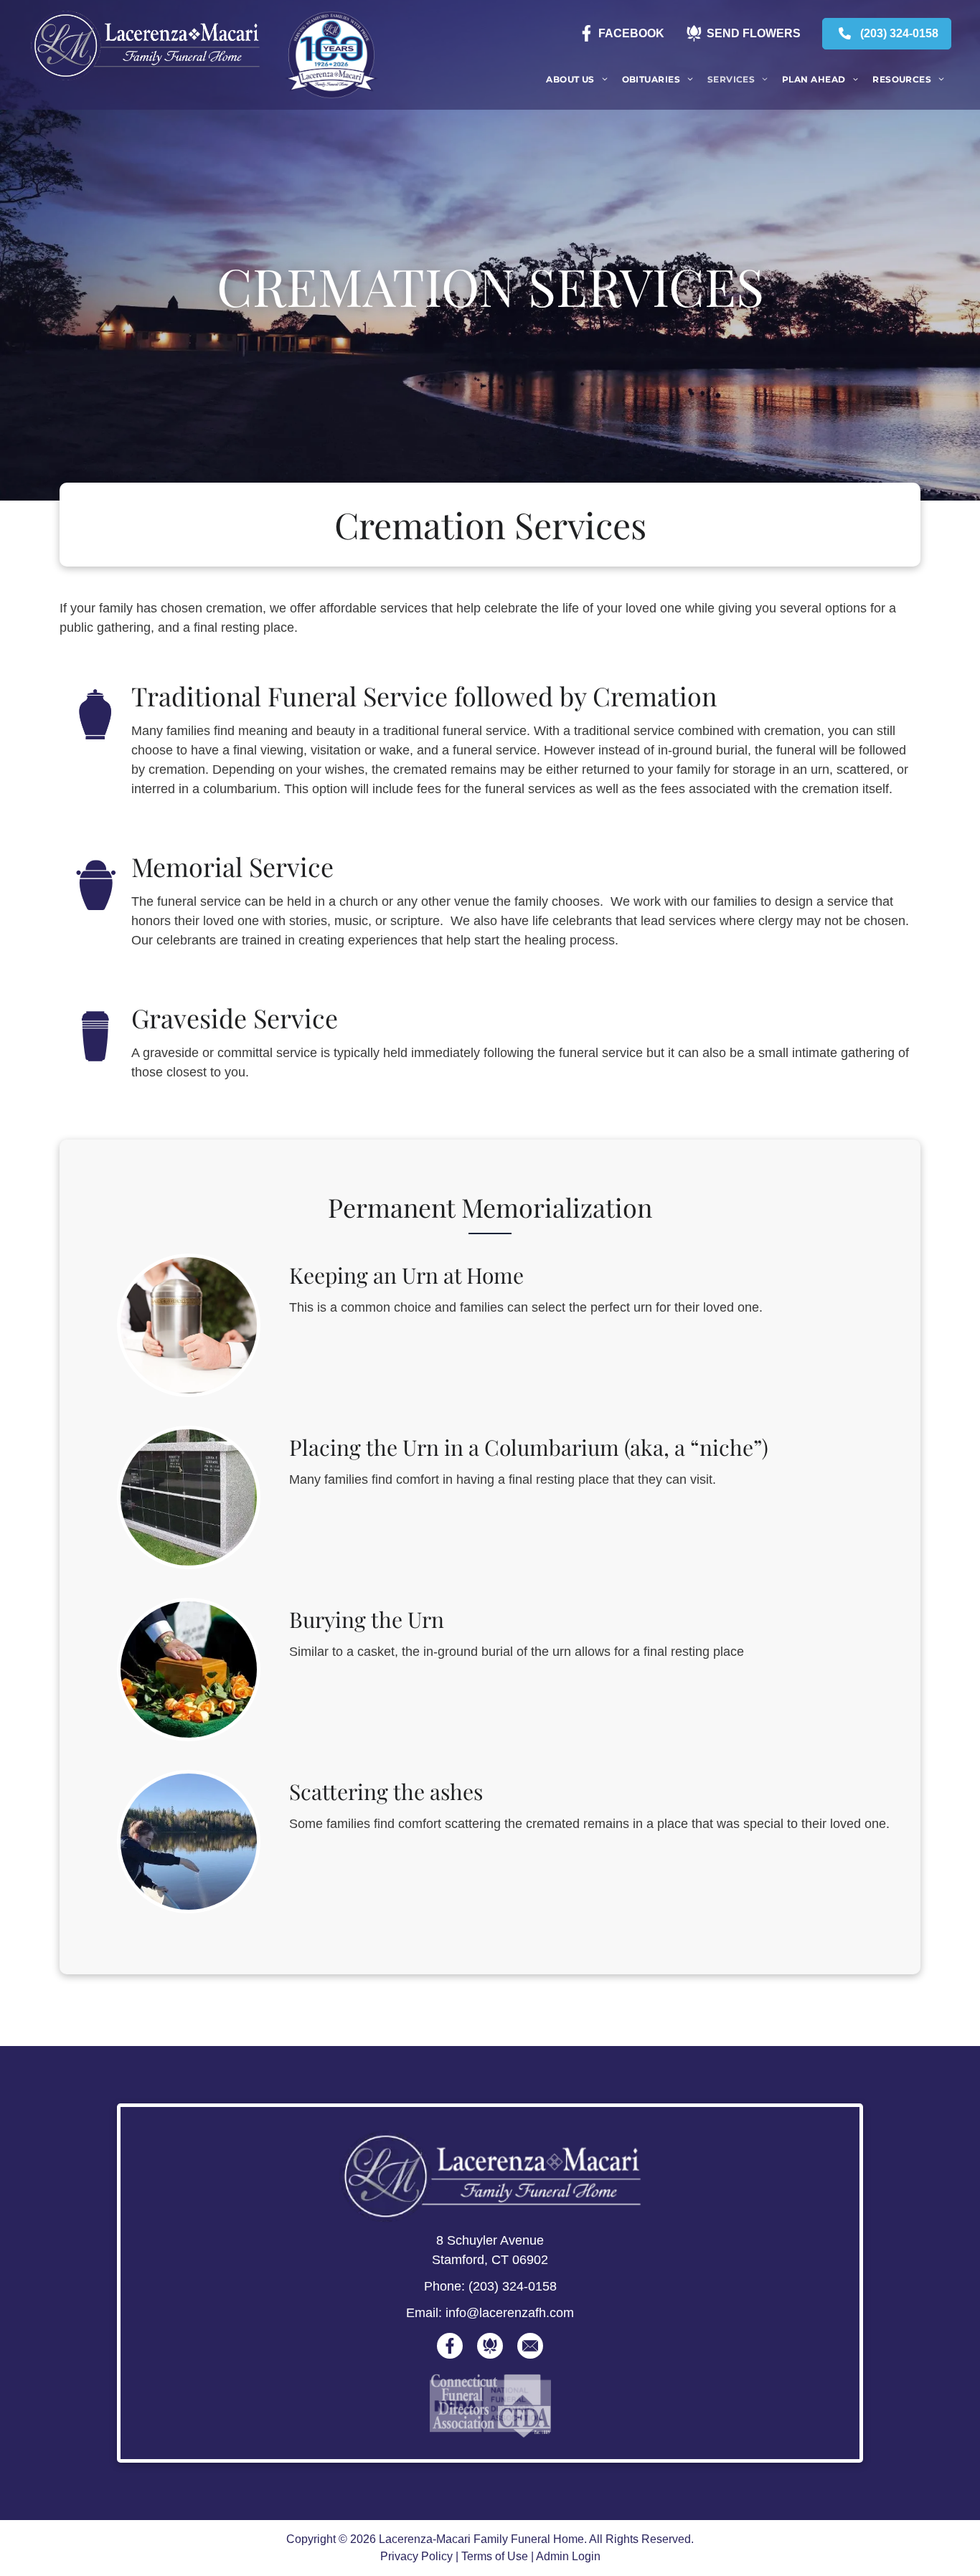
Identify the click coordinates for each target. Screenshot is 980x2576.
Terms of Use (495, 2556)
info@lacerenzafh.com (510, 2313)
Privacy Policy (416, 2556)
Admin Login (568, 2556)
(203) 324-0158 (513, 2286)
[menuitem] (576, 80)
